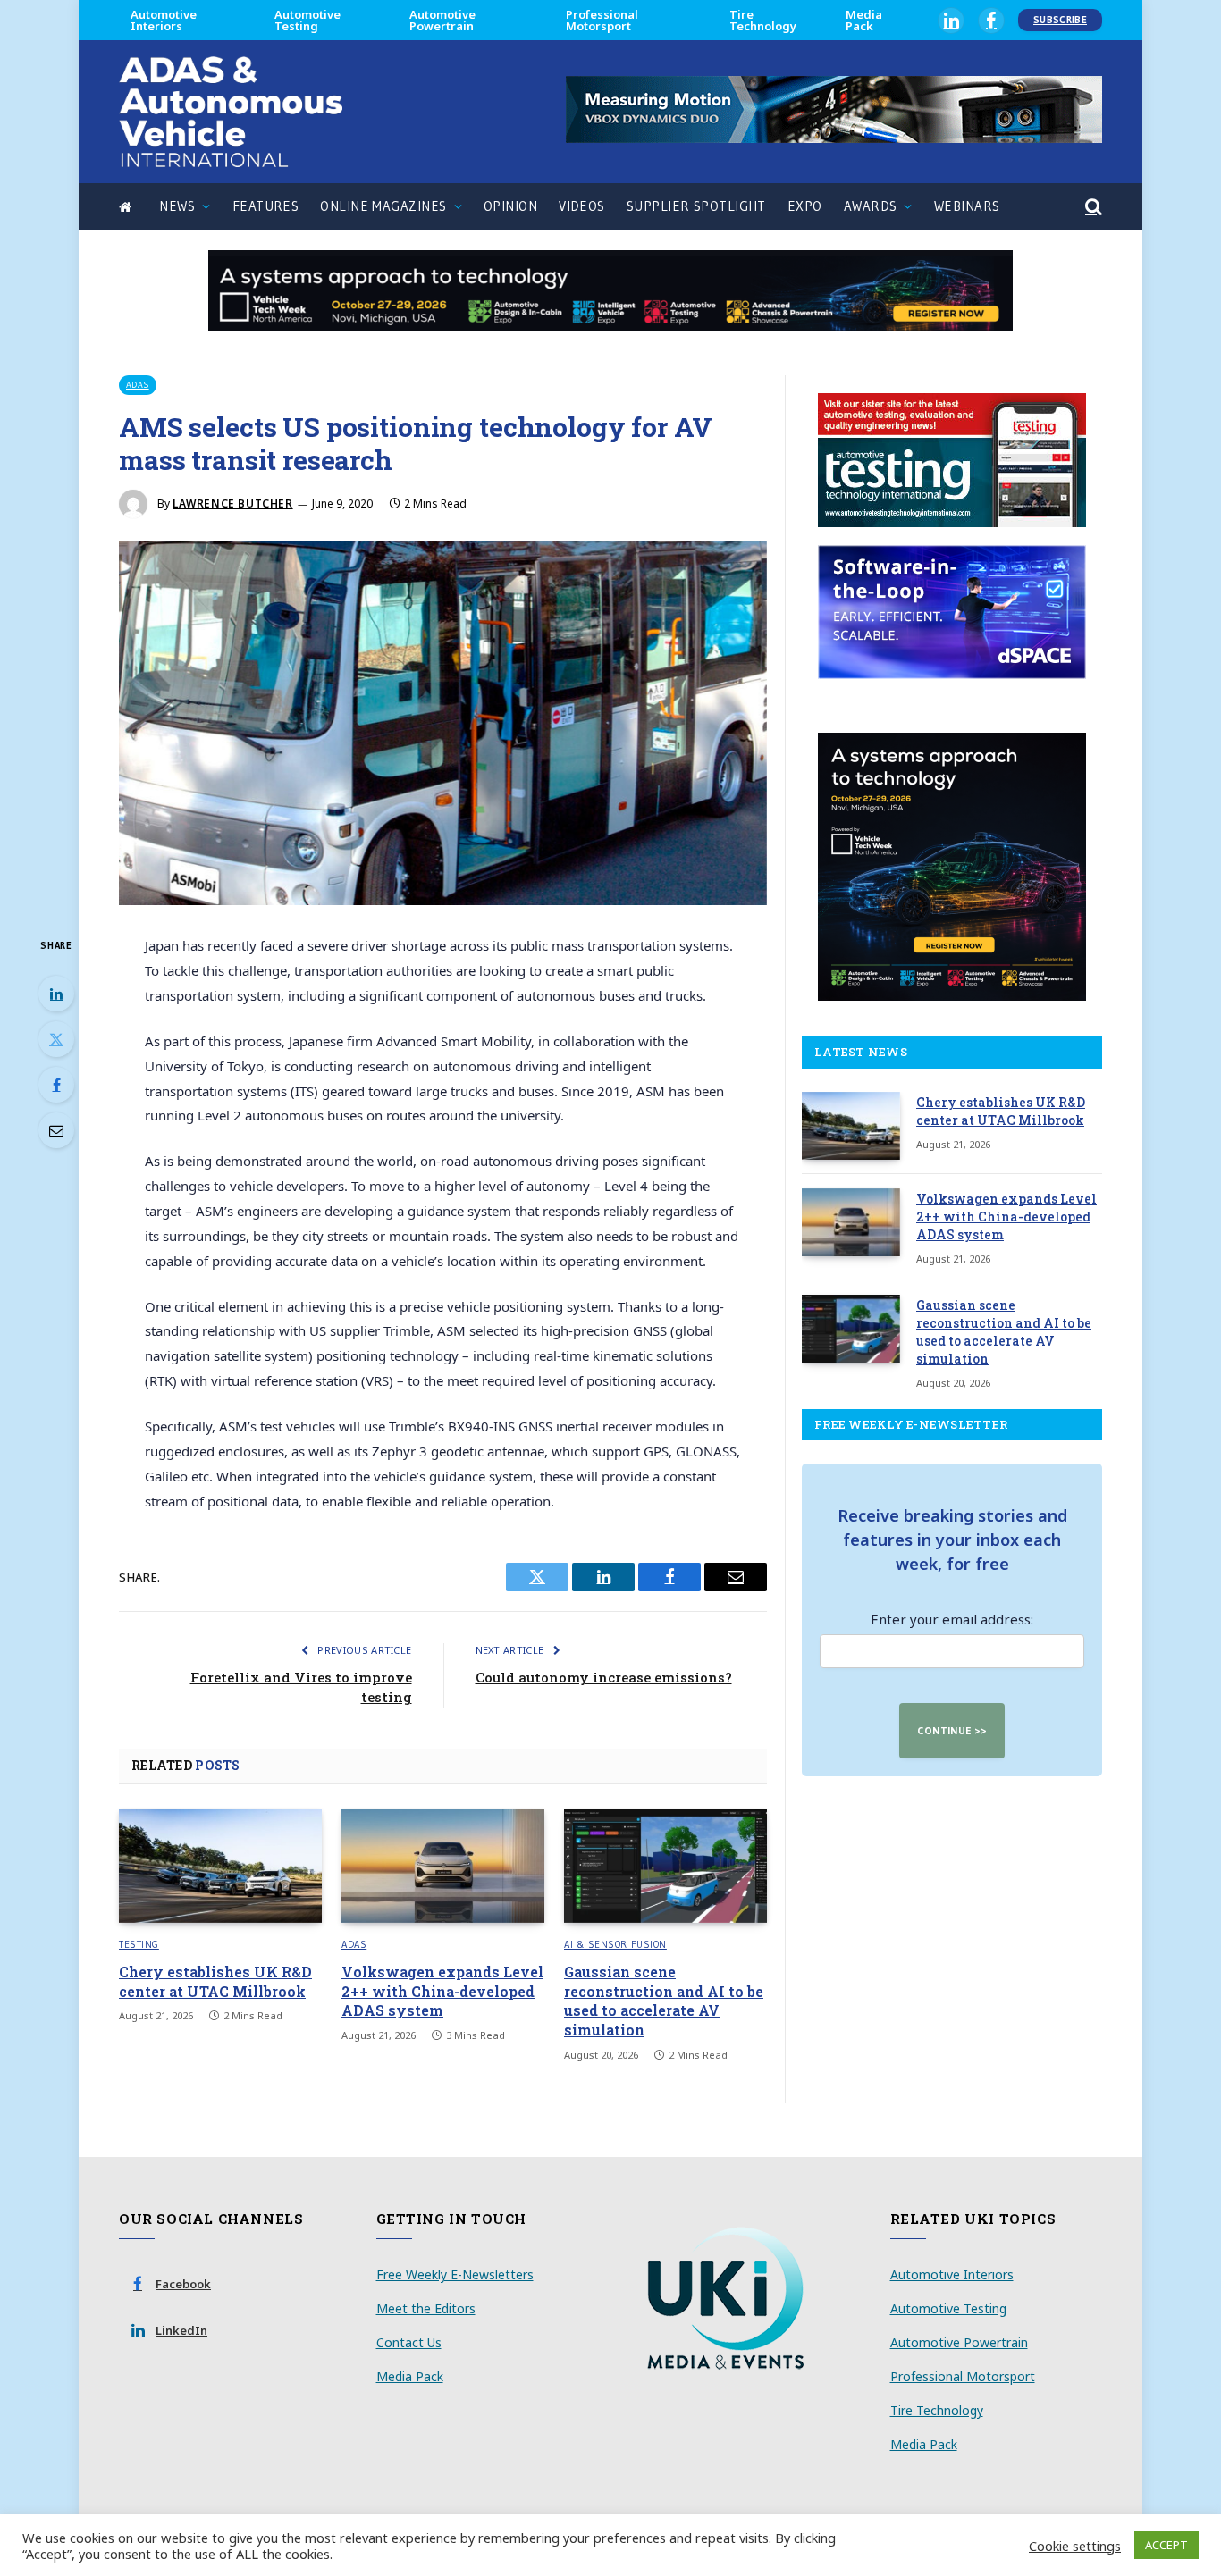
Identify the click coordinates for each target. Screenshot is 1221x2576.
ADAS (138, 385)
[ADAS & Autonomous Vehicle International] (231, 112)
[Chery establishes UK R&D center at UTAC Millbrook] (220, 1867)
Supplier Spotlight (696, 206)
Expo (805, 206)
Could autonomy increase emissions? (604, 1677)
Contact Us (409, 2342)
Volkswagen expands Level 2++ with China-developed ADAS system (442, 1991)
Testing (139, 1944)
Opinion (510, 206)
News (177, 206)
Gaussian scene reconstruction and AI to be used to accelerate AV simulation (664, 2001)
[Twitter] (56, 1039)
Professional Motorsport (602, 20)
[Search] (1092, 207)
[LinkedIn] (56, 994)
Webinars (967, 206)
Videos (582, 206)
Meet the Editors (426, 2308)
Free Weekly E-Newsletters (455, 2274)
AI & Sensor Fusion (615, 1944)
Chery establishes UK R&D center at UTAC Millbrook (215, 1981)
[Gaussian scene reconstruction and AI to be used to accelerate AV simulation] (665, 1867)
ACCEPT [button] (1166, 2545)
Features (266, 206)
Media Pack (864, 20)
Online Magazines (383, 206)
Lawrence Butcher (233, 503)
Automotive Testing (307, 20)
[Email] (56, 1130)
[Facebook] (56, 1085)
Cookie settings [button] (1075, 2546)
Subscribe (1060, 20)
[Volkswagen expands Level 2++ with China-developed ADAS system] (443, 1867)
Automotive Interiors (164, 20)
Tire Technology (763, 20)
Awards (871, 206)
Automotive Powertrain (442, 20)
